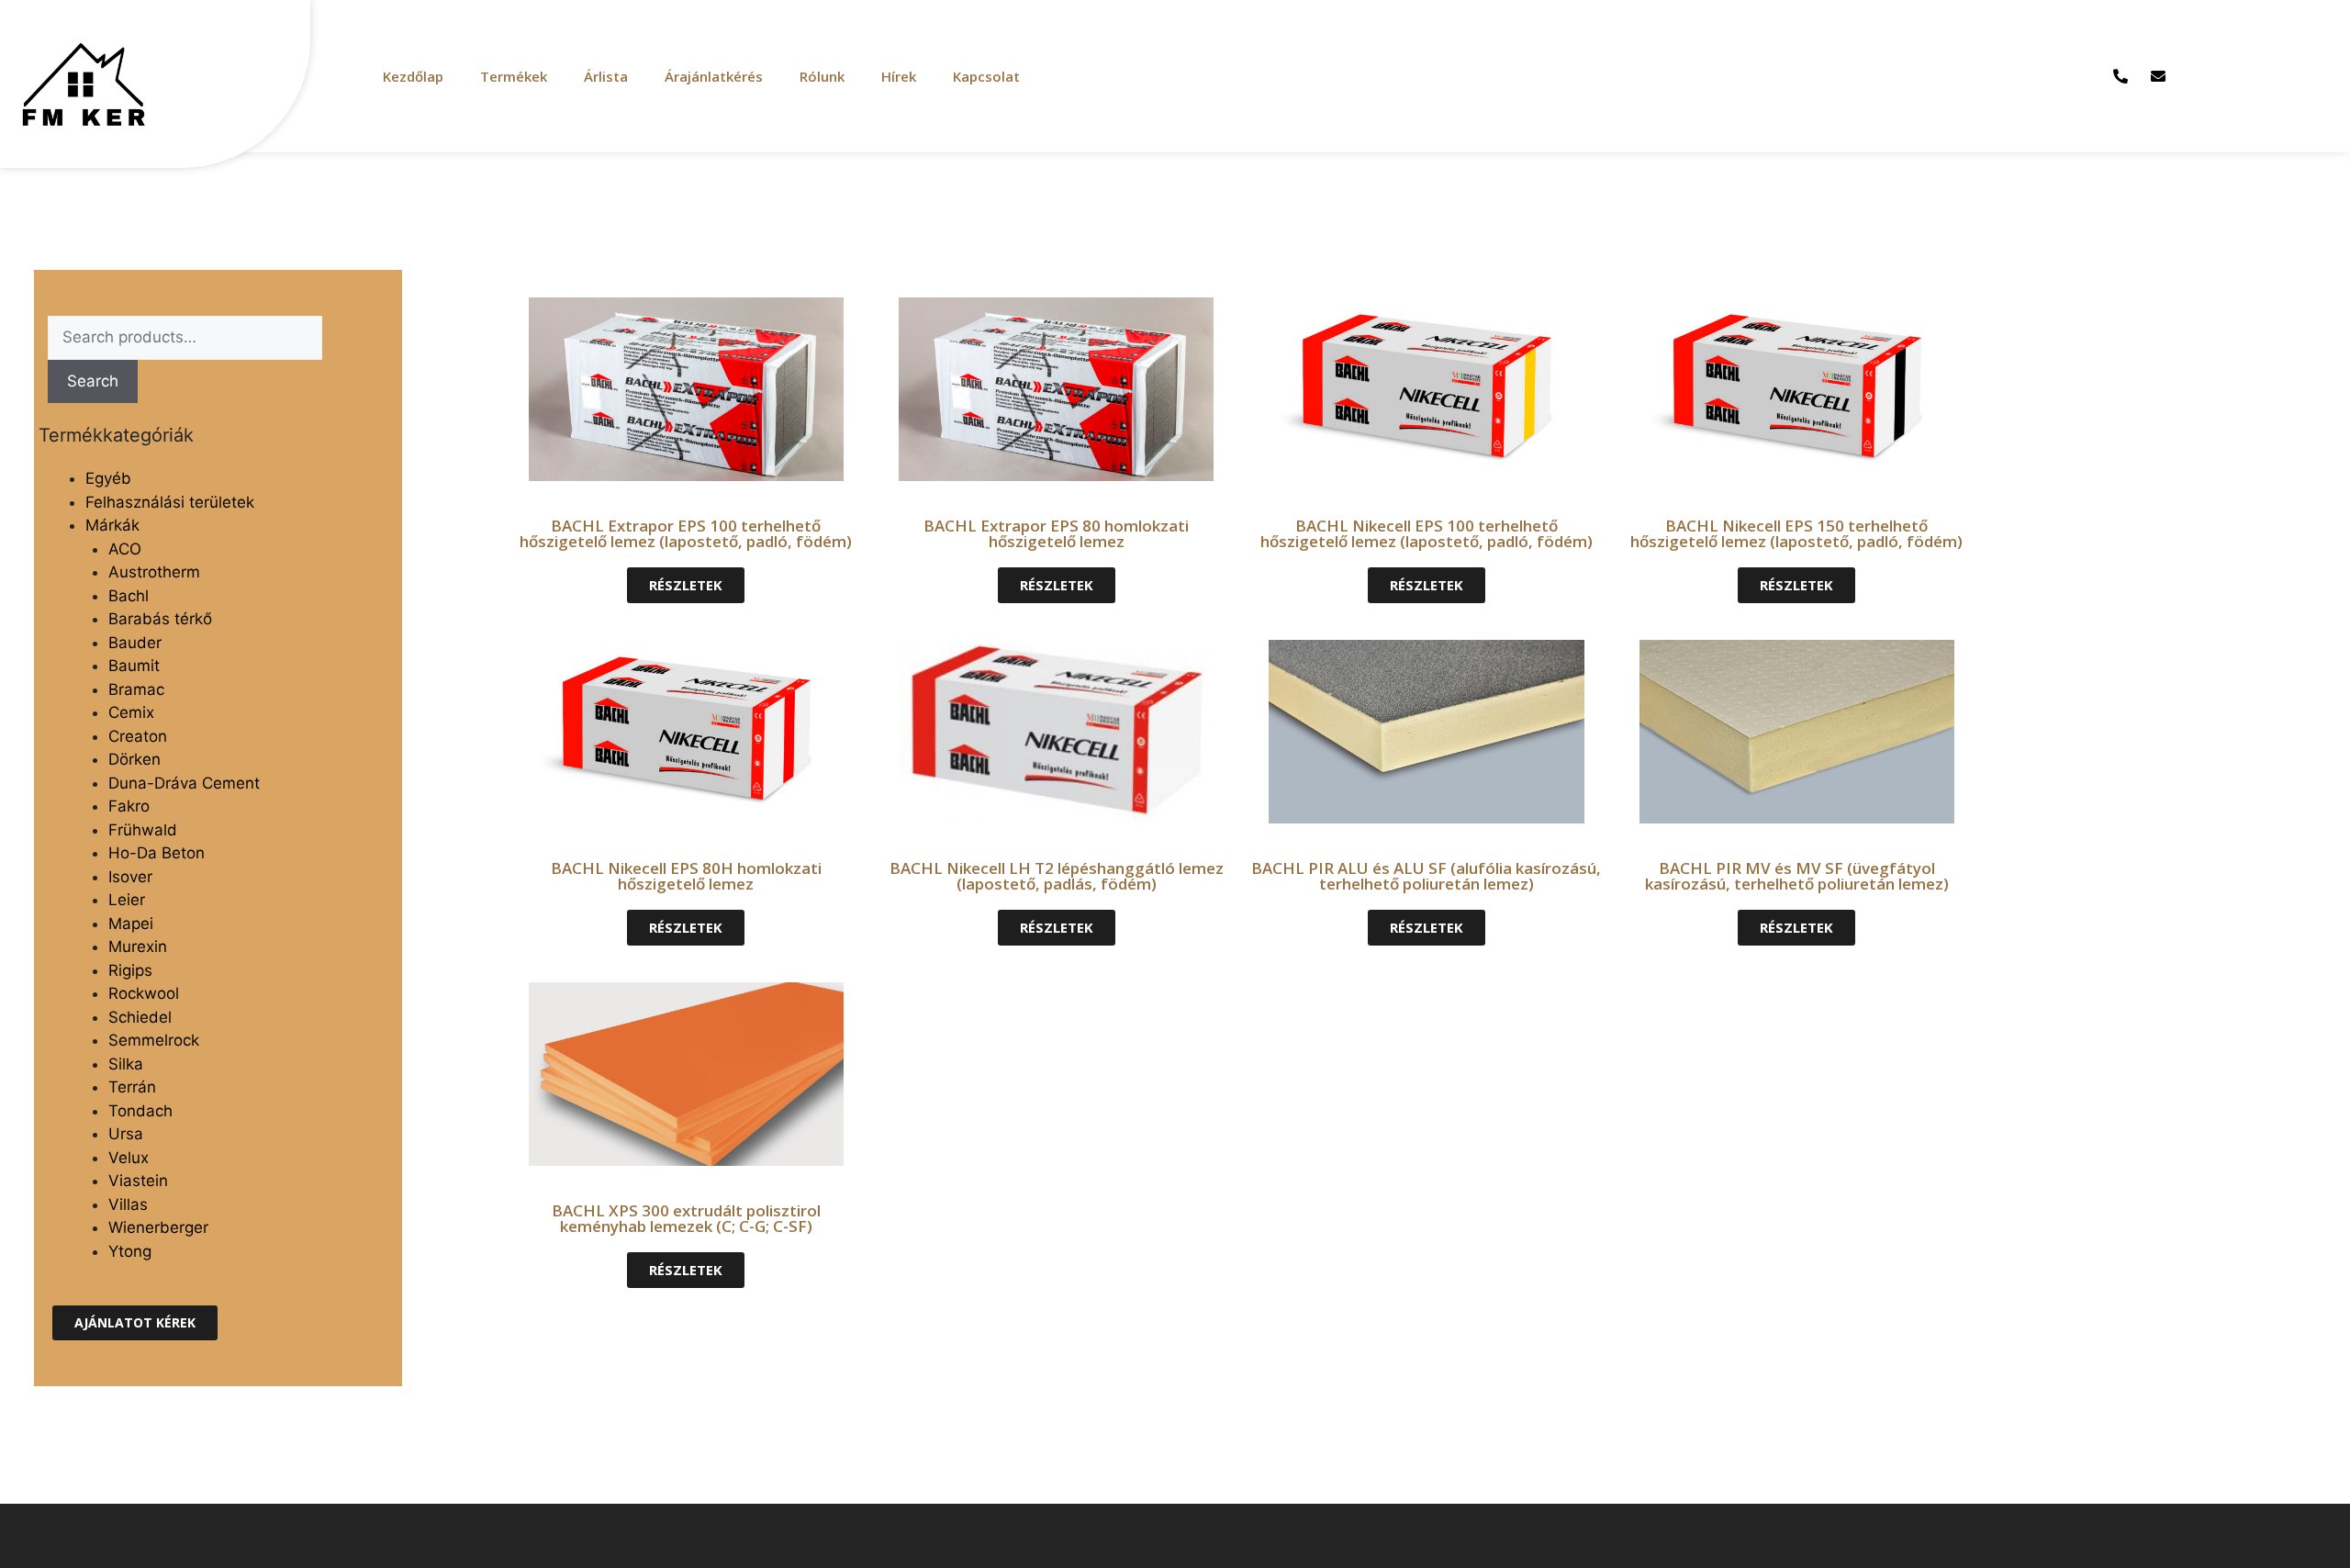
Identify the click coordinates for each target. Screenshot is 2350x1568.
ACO (125, 549)
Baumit (134, 666)
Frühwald (143, 830)
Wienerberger (158, 1227)
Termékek (514, 76)
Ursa (126, 1134)
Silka (126, 1064)
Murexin (138, 946)
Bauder (135, 643)
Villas (128, 1204)
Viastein (138, 1181)
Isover (130, 877)
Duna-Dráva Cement (184, 783)
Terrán (132, 1087)
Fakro (129, 806)
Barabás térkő (160, 619)
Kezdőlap (413, 76)
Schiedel (140, 1017)
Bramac (136, 689)
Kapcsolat (986, 76)
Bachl (129, 596)
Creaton (138, 736)
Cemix (131, 712)
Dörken (134, 759)
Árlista (606, 76)
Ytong (130, 1251)
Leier (127, 900)
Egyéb (108, 478)
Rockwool (144, 993)
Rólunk (822, 76)
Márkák (112, 525)
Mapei (131, 924)
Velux (129, 1158)
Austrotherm (154, 572)
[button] (135, 1323)
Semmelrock (154, 1040)
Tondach (140, 1111)
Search (93, 381)
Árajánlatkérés (714, 76)
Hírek (899, 76)
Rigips (130, 970)
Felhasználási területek (170, 502)
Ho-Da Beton (157, 853)
